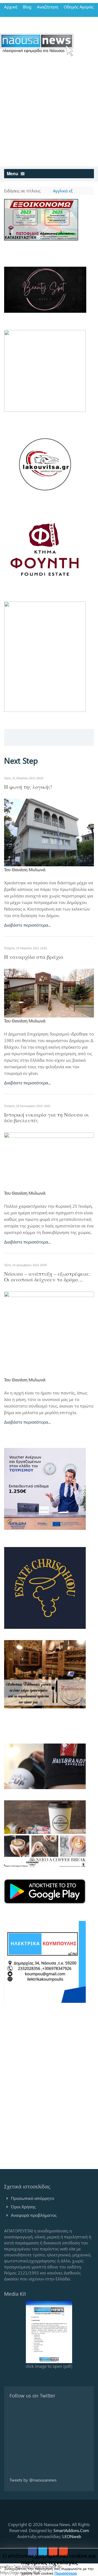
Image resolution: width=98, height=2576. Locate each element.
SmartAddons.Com (71, 2530)
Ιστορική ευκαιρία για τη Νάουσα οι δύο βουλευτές (46, 1117)
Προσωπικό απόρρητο (33, 2198)
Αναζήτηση (48, 7)
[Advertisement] (49, 114)
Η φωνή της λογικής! (28, 787)
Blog (27, 7)
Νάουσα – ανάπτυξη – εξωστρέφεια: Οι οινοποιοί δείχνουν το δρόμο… (47, 1277)
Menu (13, 173)
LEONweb (72, 2536)
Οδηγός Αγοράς (79, 7)
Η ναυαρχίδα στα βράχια (34, 957)
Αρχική (11, 7)
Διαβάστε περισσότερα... (27, 925)
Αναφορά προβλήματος (34, 2215)
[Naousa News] (37, 45)
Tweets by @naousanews (33, 2480)
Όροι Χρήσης (23, 2207)
